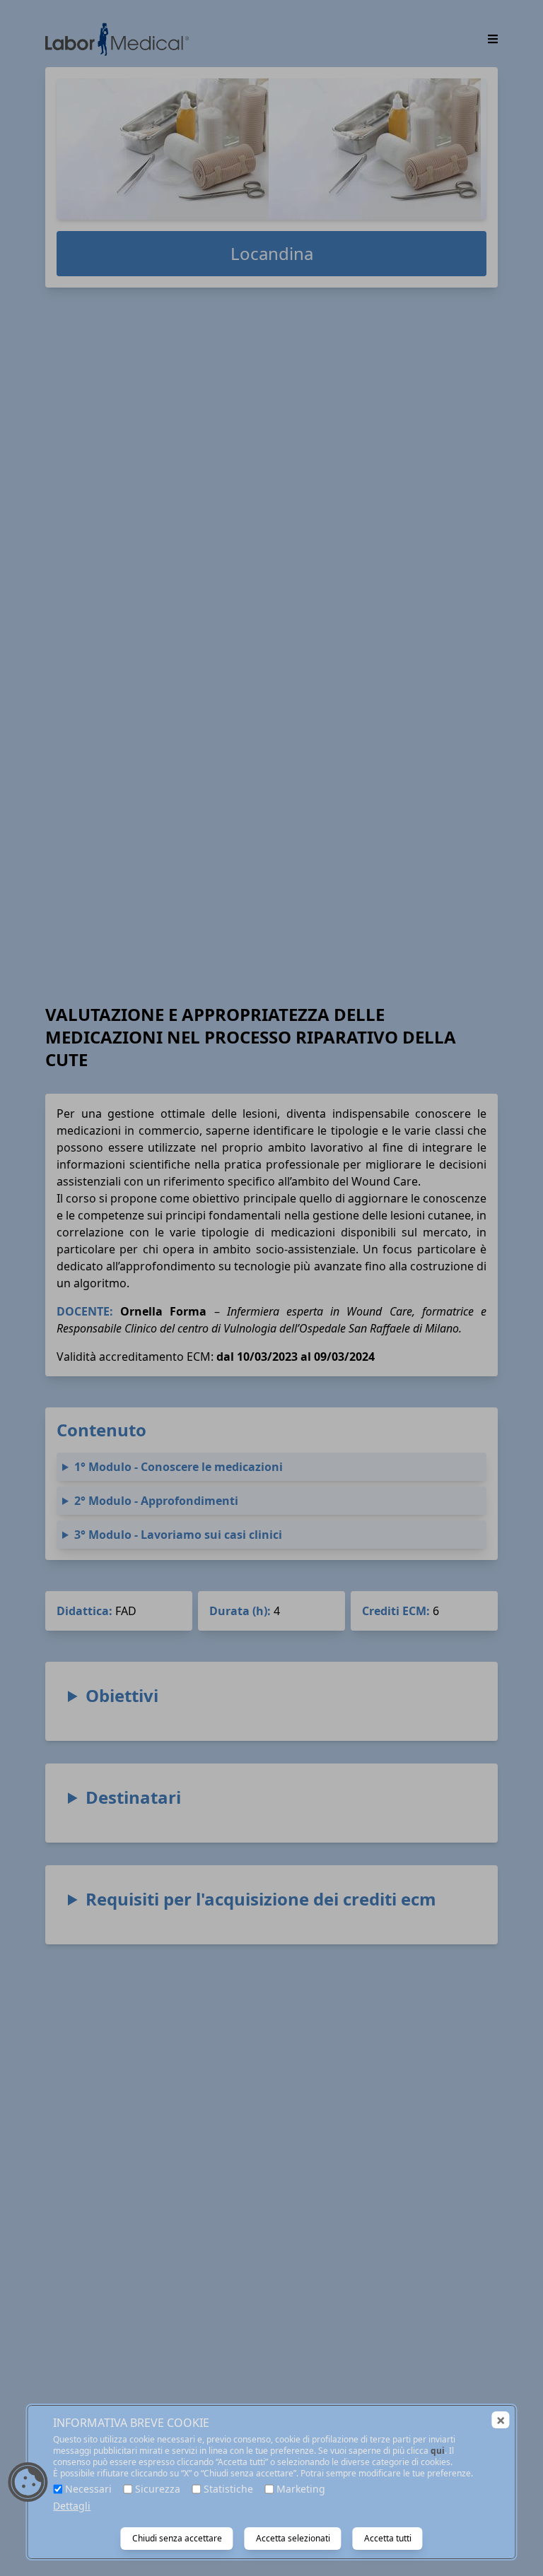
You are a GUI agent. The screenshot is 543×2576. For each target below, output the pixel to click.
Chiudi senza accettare (177, 2538)
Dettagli (72, 2506)
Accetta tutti (388, 2538)
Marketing (301, 2489)
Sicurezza (158, 2489)
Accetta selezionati (293, 2538)
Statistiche (228, 2489)
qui (438, 2451)
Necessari (88, 2489)
